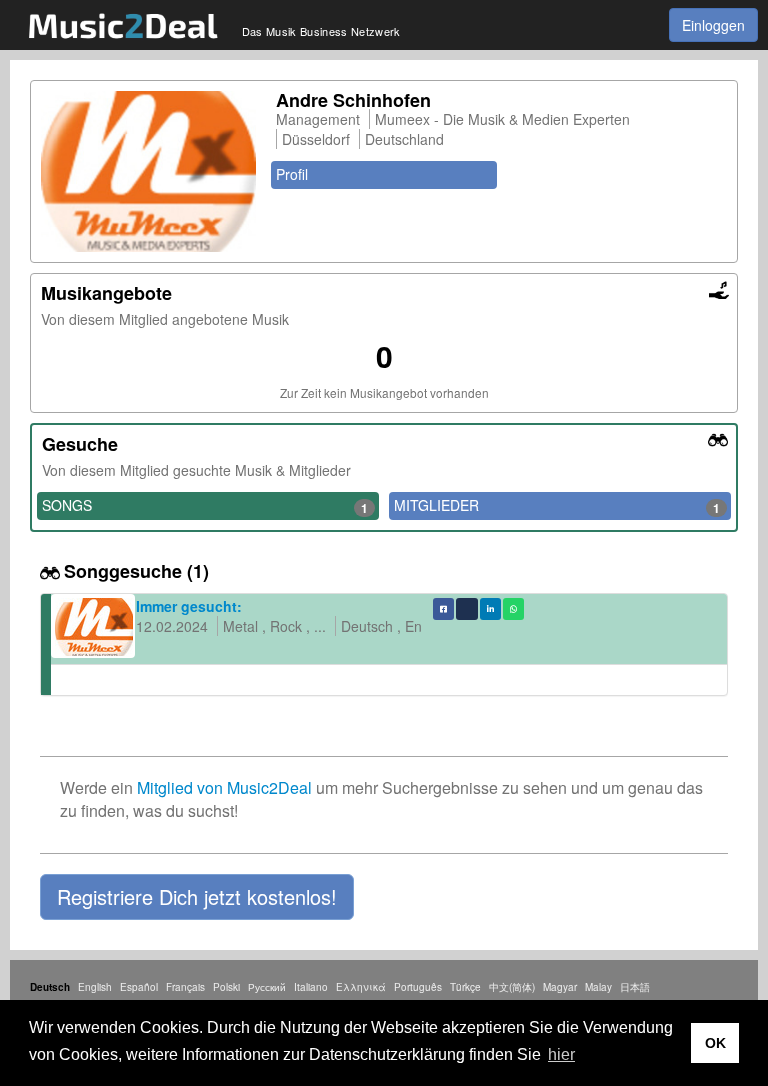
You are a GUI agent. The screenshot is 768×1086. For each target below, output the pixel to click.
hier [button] (561, 1054)
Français (185, 987)
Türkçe (465, 987)
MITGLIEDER (557, 506)
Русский (267, 987)
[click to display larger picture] (148, 171)
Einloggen (713, 25)
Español (139, 987)
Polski (226, 987)
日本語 (635, 987)
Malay (598, 987)
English (95, 987)
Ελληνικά (361, 987)
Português (418, 987)
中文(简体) (512, 987)
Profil (292, 174)
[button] (197, 897)
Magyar (560, 987)
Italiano (311, 987)
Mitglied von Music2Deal (224, 787)
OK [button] (715, 1043)
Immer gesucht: (189, 606)
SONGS (205, 506)
